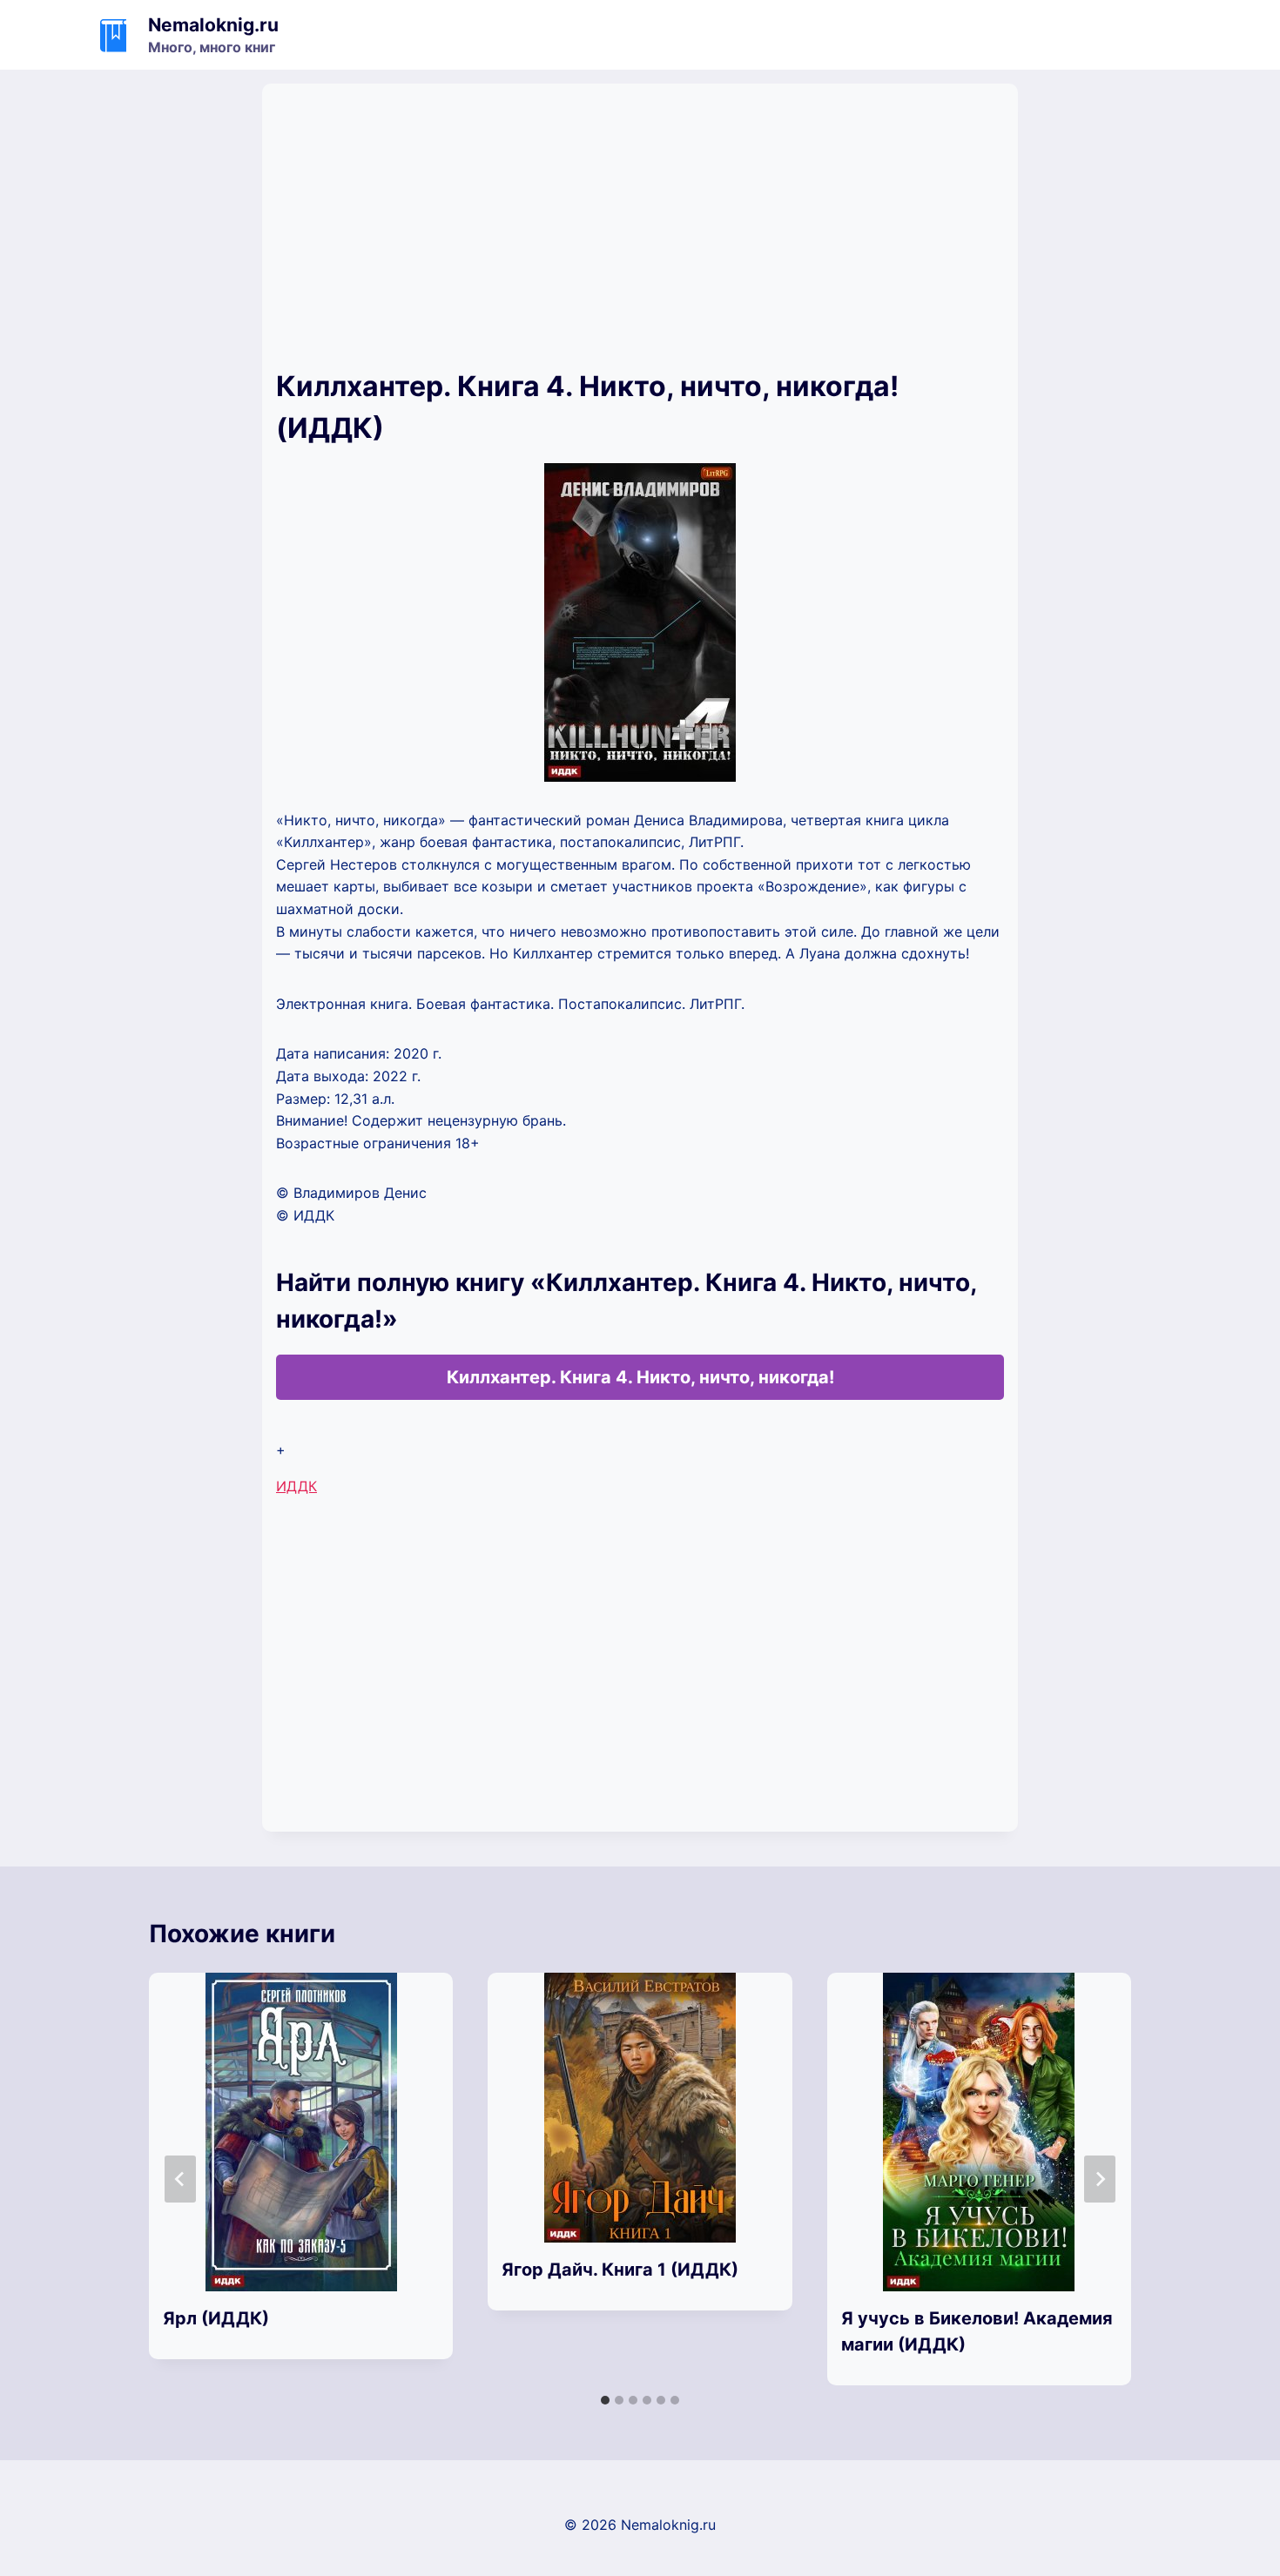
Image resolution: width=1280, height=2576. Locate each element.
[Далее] (1100, 2179)
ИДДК (296, 1486)
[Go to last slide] (180, 2179)
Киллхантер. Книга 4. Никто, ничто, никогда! (640, 1377)
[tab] (605, 2400)
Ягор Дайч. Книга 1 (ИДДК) (620, 2270)
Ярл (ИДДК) (216, 2318)
